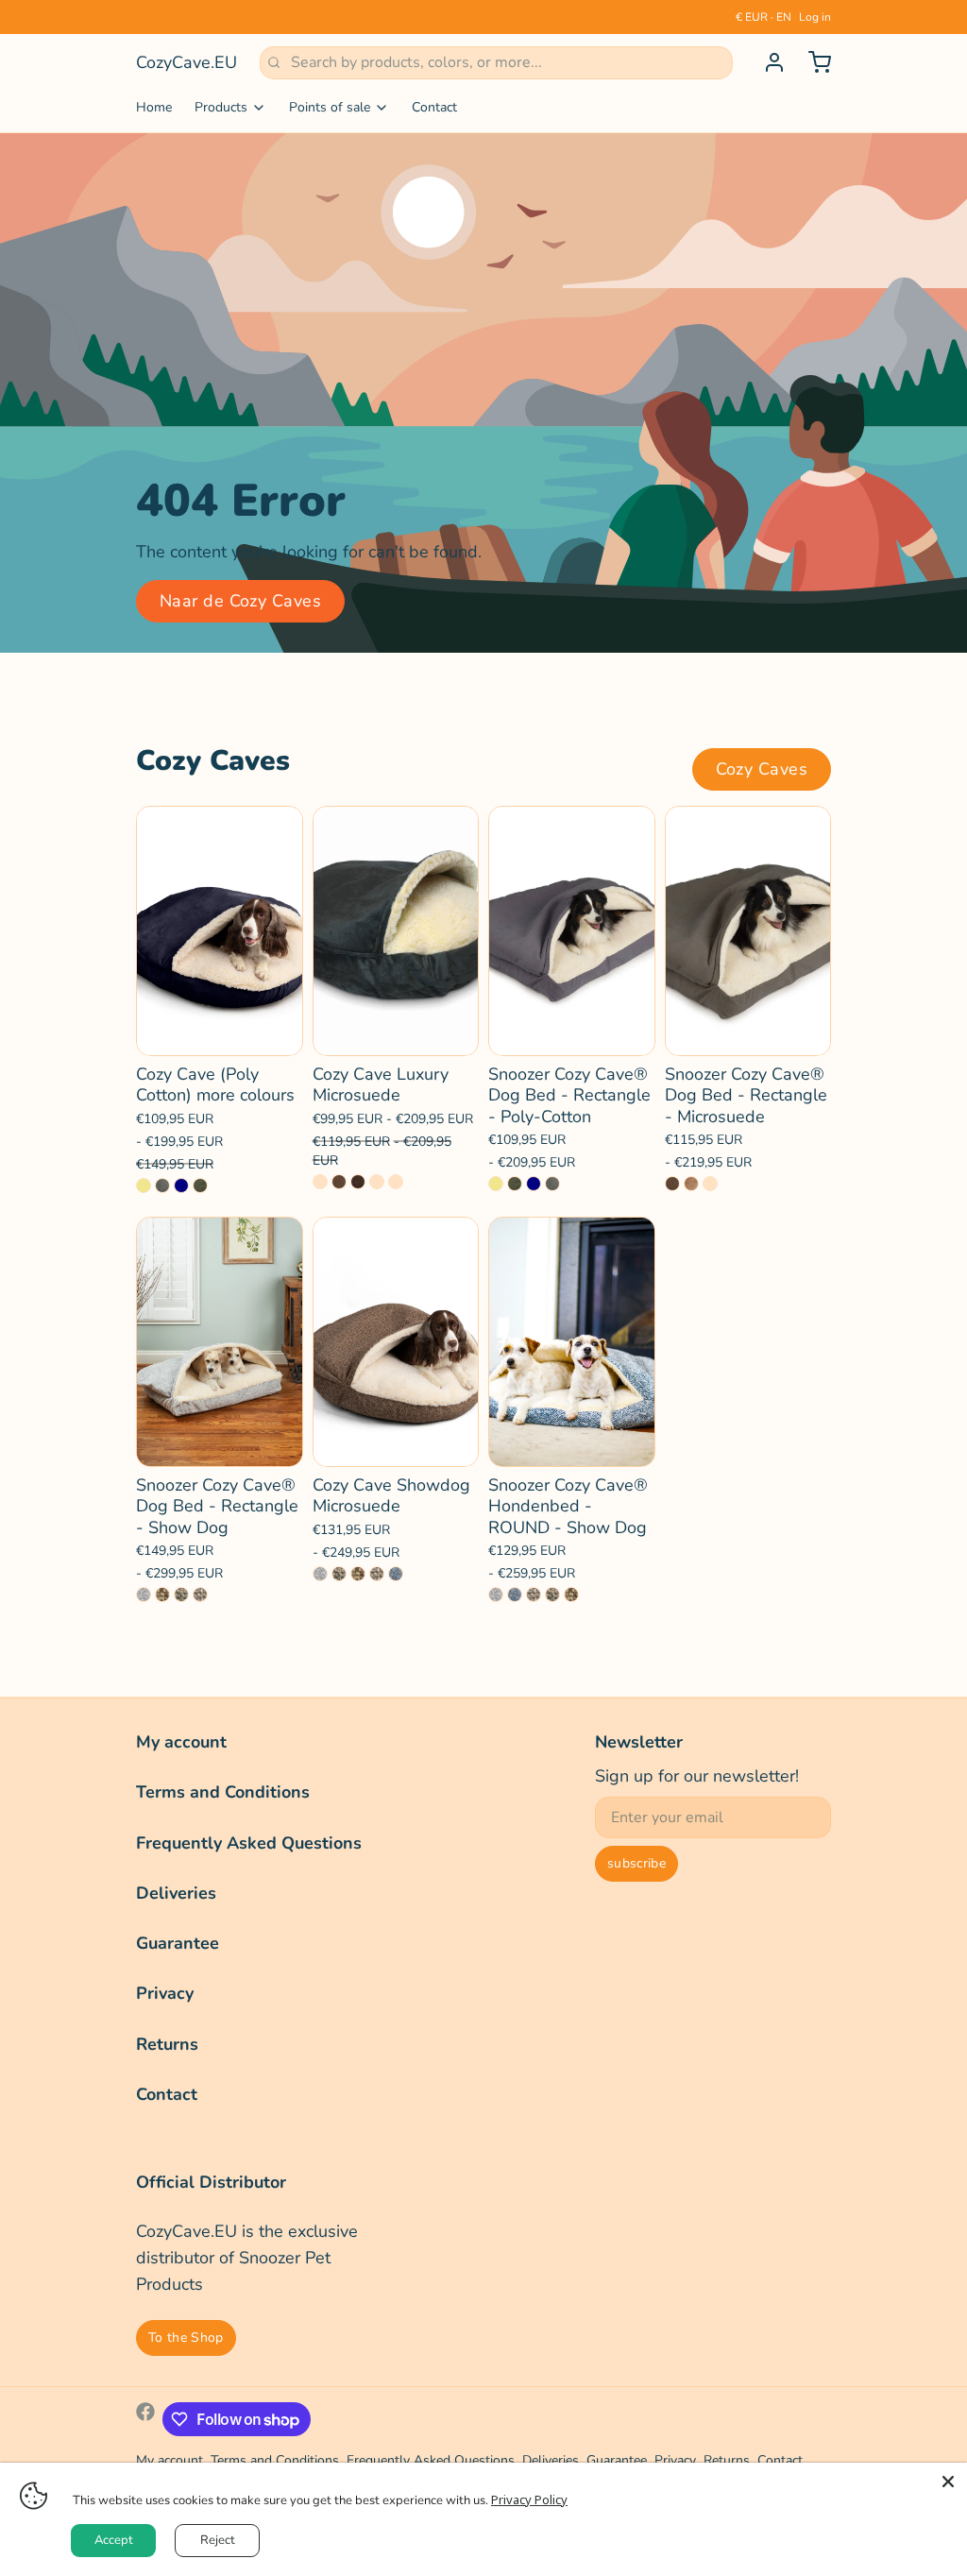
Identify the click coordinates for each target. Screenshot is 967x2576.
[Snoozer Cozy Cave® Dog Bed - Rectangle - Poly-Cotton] (572, 931)
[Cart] (812, 62)
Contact (434, 107)
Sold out (747, 1028)
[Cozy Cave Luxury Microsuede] (396, 931)
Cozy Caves (762, 769)
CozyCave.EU (187, 62)
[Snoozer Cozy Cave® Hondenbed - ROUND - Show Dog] (572, 1342)
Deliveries (176, 1893)
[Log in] (767, 62)
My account (181, 1742)
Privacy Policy (529, 2499)
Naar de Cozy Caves (240, 601)
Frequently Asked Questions (249, 1843)
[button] (220, 1029)
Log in (815, 17)
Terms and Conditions (223, 1792)
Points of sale (330, 107)
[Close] (948, 2482)
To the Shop (186, 2337)
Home (154, 107)
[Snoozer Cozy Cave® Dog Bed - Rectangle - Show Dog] (220, 1342)
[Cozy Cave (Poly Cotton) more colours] (220, 931)
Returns (167, 2044)
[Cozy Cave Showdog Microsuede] (396, 1342)
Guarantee (178, 1943)
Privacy (165, 1993)
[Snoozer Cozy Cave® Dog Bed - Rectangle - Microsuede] (748, 931)
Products (221, 107)
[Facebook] (145, 2419)
